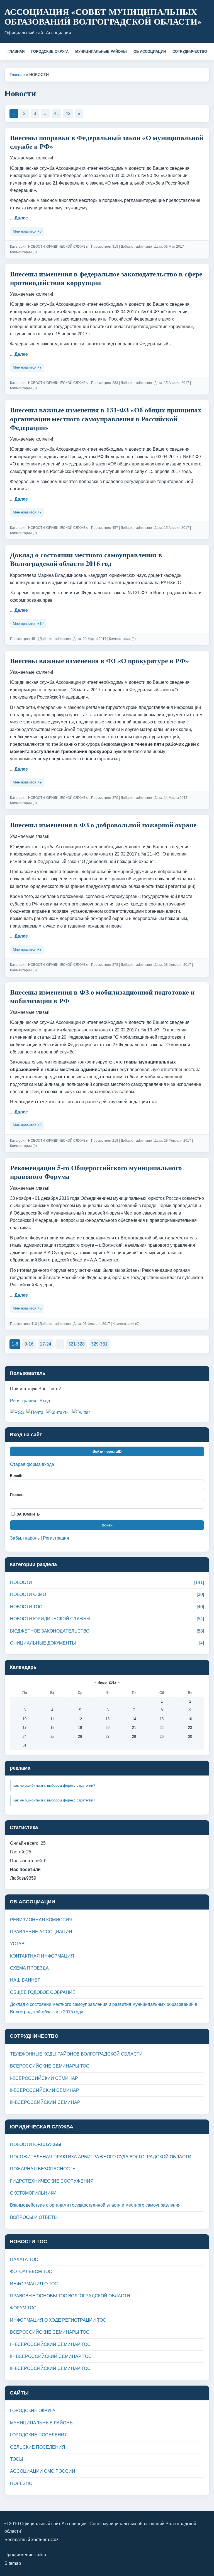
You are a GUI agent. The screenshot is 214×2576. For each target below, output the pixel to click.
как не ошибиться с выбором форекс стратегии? (54, 1785)
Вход (45, 1401)
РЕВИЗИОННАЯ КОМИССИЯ (41, 1920)
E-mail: (16, 1476)
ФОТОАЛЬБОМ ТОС (31, 2272)
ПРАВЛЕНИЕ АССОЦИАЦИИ (41, 1932)
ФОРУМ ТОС (23, 2308)
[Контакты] (58, 1413)
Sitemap (13, 2563)
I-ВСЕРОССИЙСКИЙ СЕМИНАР (44, 2078)
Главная (17, 75)
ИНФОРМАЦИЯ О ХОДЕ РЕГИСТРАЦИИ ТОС (58, 2320)
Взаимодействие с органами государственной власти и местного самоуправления (95, 2205)
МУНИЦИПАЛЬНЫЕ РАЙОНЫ (101, 52)
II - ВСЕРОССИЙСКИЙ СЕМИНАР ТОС (51, 2356)
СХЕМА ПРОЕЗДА (29, 1968)
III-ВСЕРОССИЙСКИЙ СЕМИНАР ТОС (50, 2368)
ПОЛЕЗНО (21, 2483)
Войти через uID (107, 1451)
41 (57, 113)
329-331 (99, 1344)
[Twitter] (81, 1413)
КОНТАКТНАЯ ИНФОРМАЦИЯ (42, 1956)
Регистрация (23, 1401)
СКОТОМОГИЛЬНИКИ (33, 2193)
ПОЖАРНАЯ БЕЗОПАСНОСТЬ (43, 2169)
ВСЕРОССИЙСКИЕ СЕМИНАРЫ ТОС (50, 2066)
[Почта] (35, 1413)
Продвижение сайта (25, 2555)
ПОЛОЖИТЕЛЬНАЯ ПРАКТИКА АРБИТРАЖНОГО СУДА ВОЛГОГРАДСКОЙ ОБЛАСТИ (101, 2157)
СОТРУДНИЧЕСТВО (190, 52)
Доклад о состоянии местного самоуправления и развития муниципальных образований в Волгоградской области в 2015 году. (104, 2008)
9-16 (29, 1344)
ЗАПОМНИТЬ (28, 1514)
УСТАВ (17, 1944)
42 (68, 113)
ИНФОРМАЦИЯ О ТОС (34, 2284)
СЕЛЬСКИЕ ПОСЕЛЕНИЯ (38, 2447)
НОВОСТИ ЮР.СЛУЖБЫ (36, 2144)
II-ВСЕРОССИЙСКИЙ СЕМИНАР (45, 2090)
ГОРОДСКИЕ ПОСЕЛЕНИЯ (39, 2435)
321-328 (76, 1344)
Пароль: (17, 1495)
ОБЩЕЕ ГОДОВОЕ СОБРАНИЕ (43, 1992)
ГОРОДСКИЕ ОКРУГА (50, 52)
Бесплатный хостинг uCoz (31, 2540)
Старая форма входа (32, 1464)
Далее (21, 218)
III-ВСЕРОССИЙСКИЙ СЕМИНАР (45, 2102)
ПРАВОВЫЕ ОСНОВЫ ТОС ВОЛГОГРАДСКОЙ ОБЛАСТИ (70, 2296)
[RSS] (17, 1413)
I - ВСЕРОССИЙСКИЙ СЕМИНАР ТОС (50, 2344)
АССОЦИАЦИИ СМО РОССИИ (43, 2471)
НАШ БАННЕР (25, 1980)
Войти (107, 1525)
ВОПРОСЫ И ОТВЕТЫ (34, 2217)
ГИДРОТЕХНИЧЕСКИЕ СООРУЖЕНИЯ (52, 2181)
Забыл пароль (25, 1538)
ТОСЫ (17, 2459)
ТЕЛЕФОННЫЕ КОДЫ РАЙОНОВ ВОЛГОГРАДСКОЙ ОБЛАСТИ (76, 2054)
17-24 (46, 1344)
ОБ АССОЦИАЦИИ (150, 52)
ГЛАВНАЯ (16, 52)
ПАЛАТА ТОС (24, 2260)
